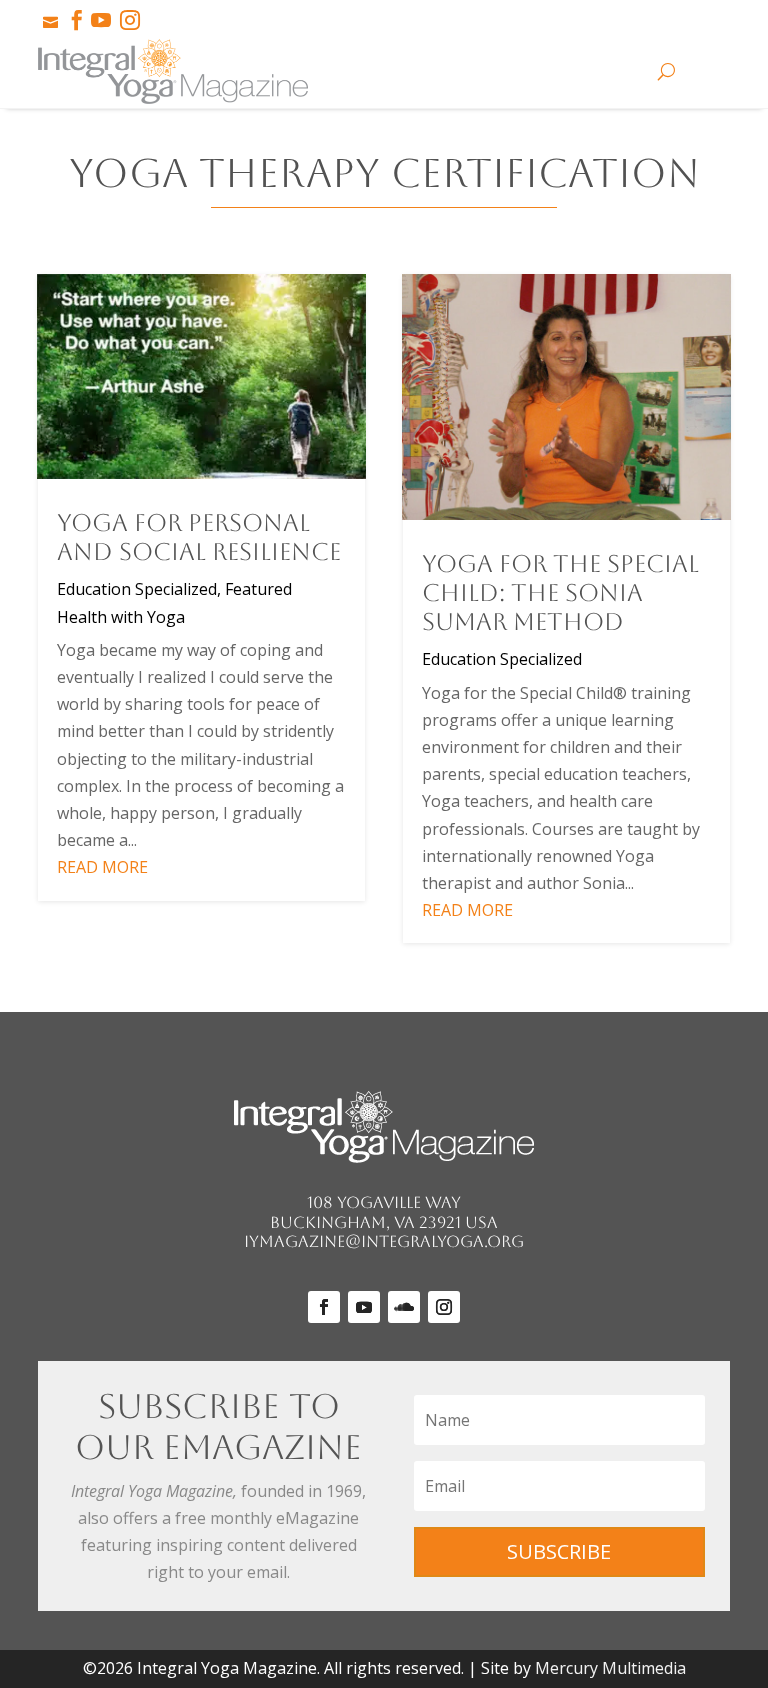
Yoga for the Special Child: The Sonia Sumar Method (560, 593)
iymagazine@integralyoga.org (384, 1241)
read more (102, 867)
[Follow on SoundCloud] (404, 1307)
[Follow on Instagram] (444, 1307)
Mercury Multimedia (610, 1668)
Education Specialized (137, 589)
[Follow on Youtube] (364, 1307)
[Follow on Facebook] (324, 1307)
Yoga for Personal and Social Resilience (199, 537)
